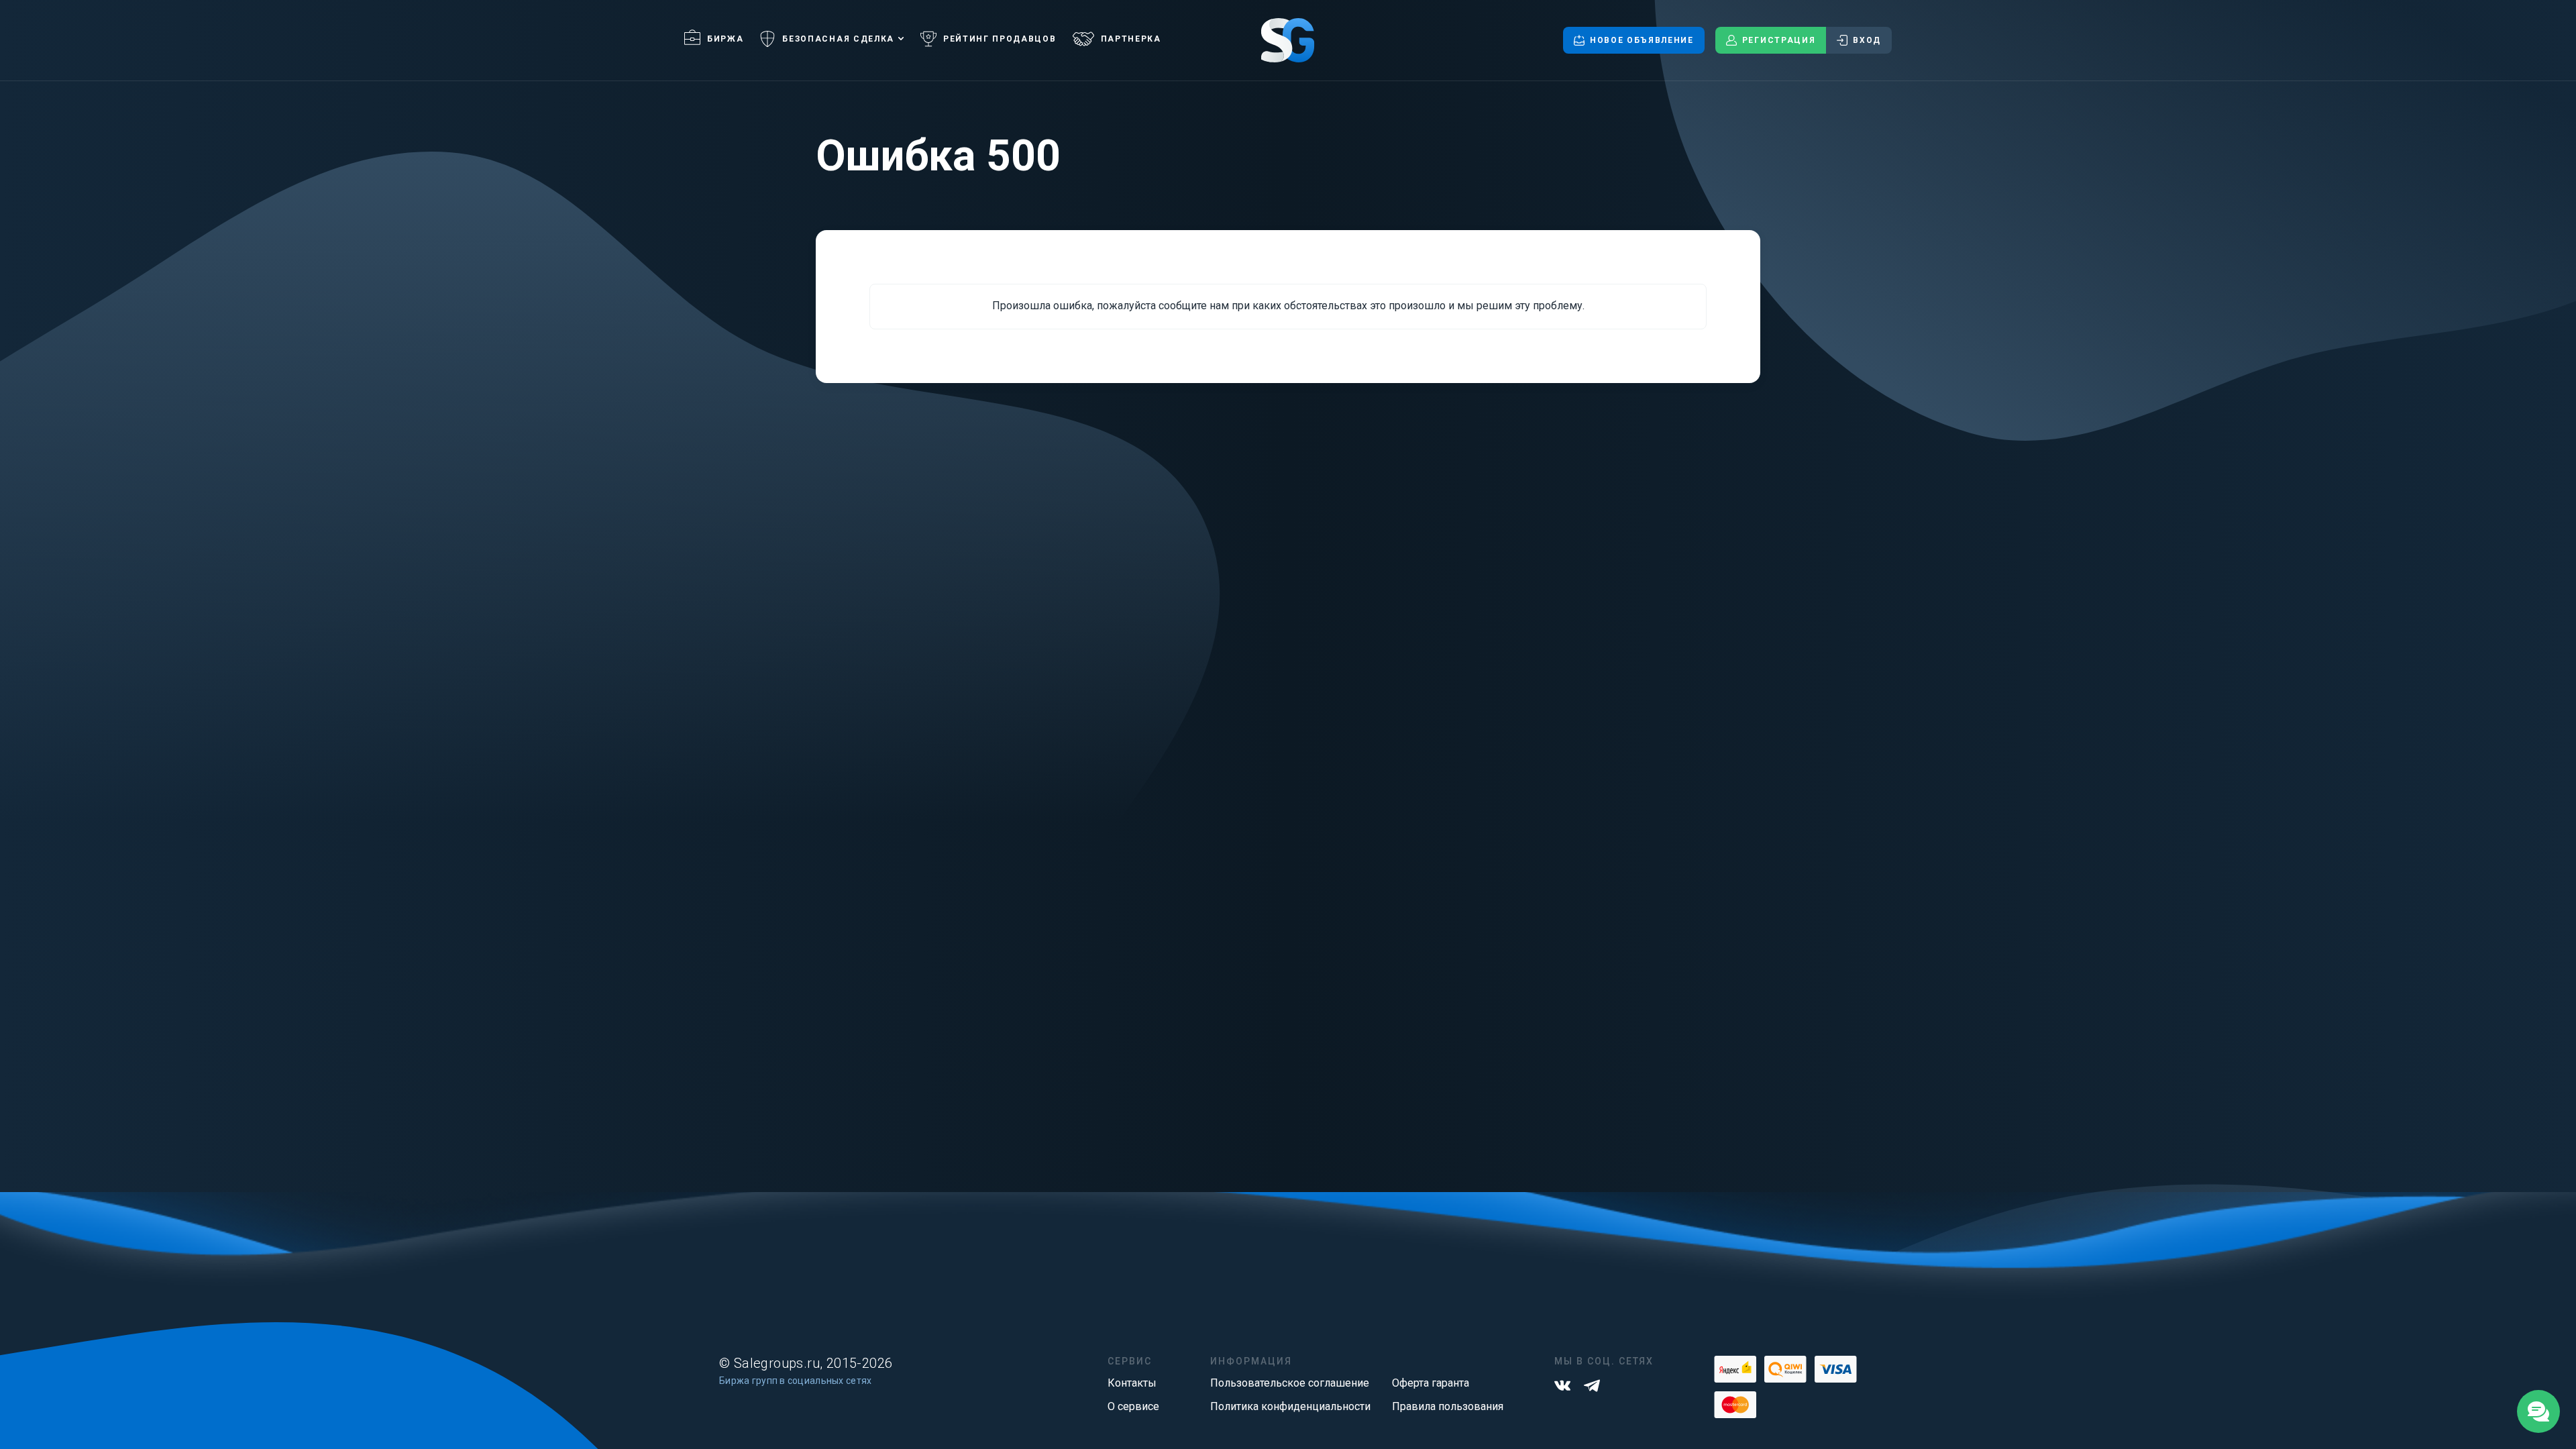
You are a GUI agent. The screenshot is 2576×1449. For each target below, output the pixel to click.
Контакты (1132, 1383)
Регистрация (1779, 40)
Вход (1867, 40)
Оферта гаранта (1431, 1383)
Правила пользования (1448, 1406)
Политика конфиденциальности (1290, 1406)
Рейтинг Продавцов (1000, 39)
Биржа (725, 39)
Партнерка (1131, 39)
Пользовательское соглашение (1290, 1383)
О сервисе (1133, 1406)
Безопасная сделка (838, 39)
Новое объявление (1642, 40)
